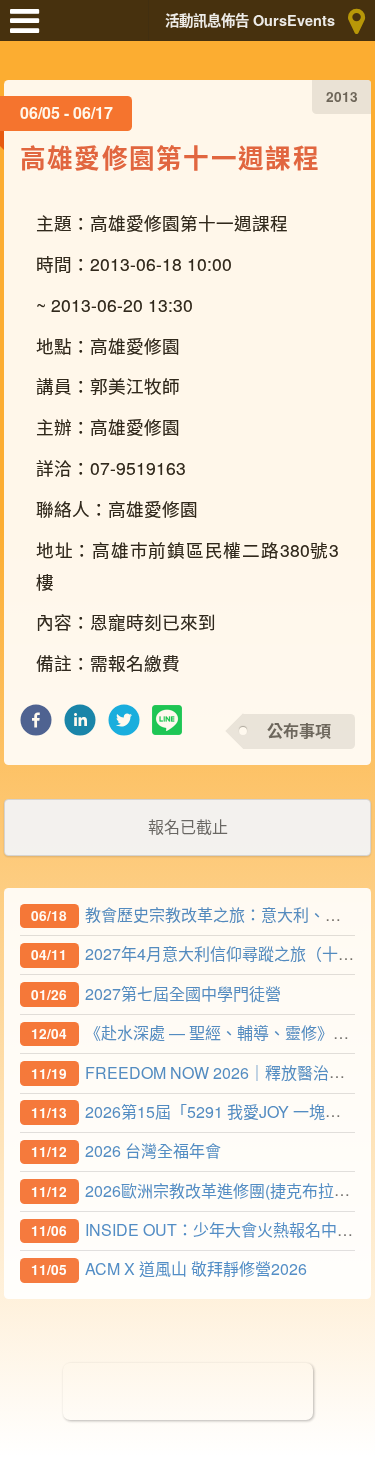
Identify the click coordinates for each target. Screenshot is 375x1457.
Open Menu (30, 30)
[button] (36, 725)
